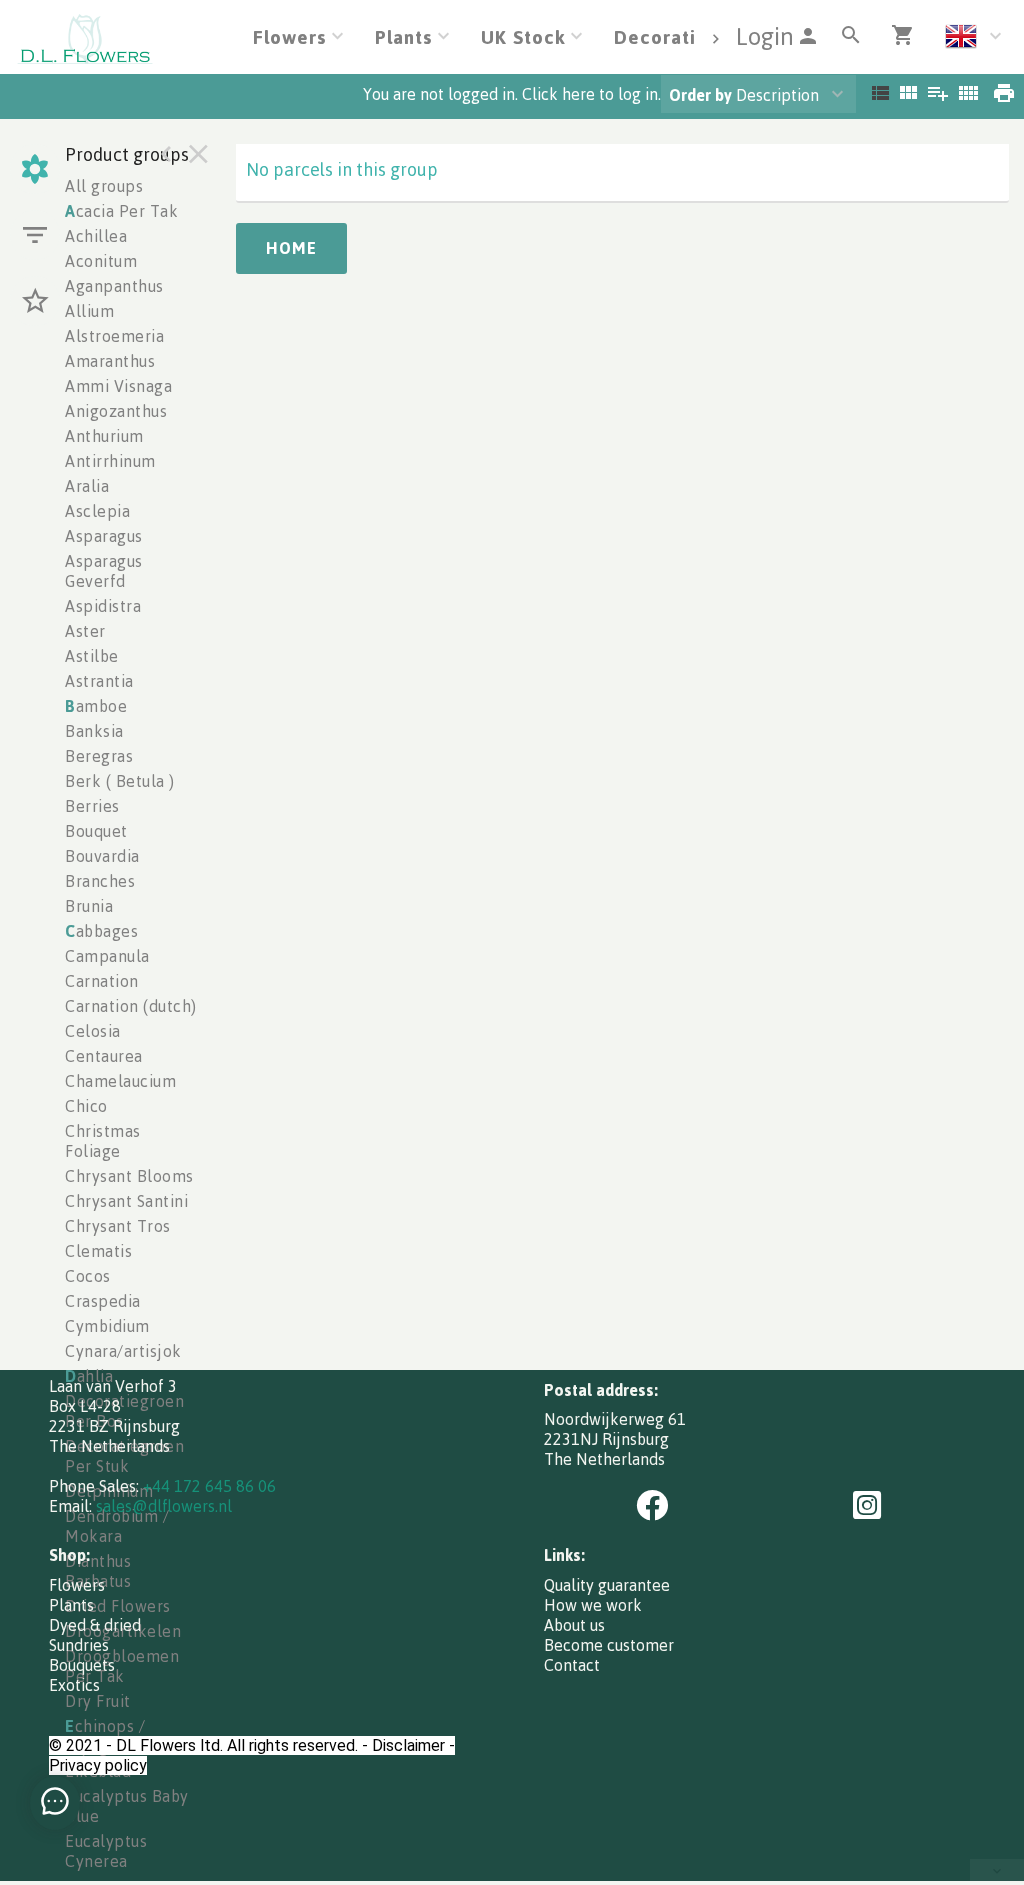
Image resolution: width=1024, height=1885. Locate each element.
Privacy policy (98, 1765)
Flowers (77, 1585)
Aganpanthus (114, 286)
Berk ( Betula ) (120, 781)
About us (574, 1625)
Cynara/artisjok (123, 1351)
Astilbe (92, 656)
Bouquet (96, 831)
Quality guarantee (607, 1585)
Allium (89, 311)
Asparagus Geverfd (104, 571)
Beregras (99, 756)
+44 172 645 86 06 (209, 1486)
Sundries (79, 1645)
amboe (96, 706)
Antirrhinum (110, 461)
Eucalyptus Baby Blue (127, 1806)
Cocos (88, 1276)
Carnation (102, 981)
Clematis (98, 1251)
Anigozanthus (116, 411)
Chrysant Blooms (129, 1176)
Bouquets (82, 1665)
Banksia (94, 731)
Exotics (74, 1685)
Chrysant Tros (118, 1226)
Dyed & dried (95, 1625)
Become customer (609, 1645)
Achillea (96, 236)
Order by (700, 95)
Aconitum (101, 261)
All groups (104, 186)
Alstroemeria (114, 336)
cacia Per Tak (121, 211)
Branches (100, 881)
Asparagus (104, 536)
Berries (92, 806)
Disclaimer (408, 1745)
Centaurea (104, 1056)
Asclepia (97, 511)
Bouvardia (102, 856)
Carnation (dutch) (131, 1006)
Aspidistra (103, 606)
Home (291, 248)
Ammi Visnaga (118, 386)
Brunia (89, 906)
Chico (86, 1106)
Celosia (93, 1031)
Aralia (87, 486)
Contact (572, 1665)
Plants (71, 1605)
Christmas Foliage (103, 1141)
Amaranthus (110, 361)
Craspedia (103, 1301)
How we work (593, 1605)
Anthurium (104, 436)
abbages (101, 931)
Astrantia (99, 681)
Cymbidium (107, 1326)
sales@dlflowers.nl (164, 1506)
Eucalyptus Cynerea (106, 1851)
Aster (85, 631)
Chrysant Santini (126, 1201)
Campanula (107, 956)
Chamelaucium (120, 1081)
